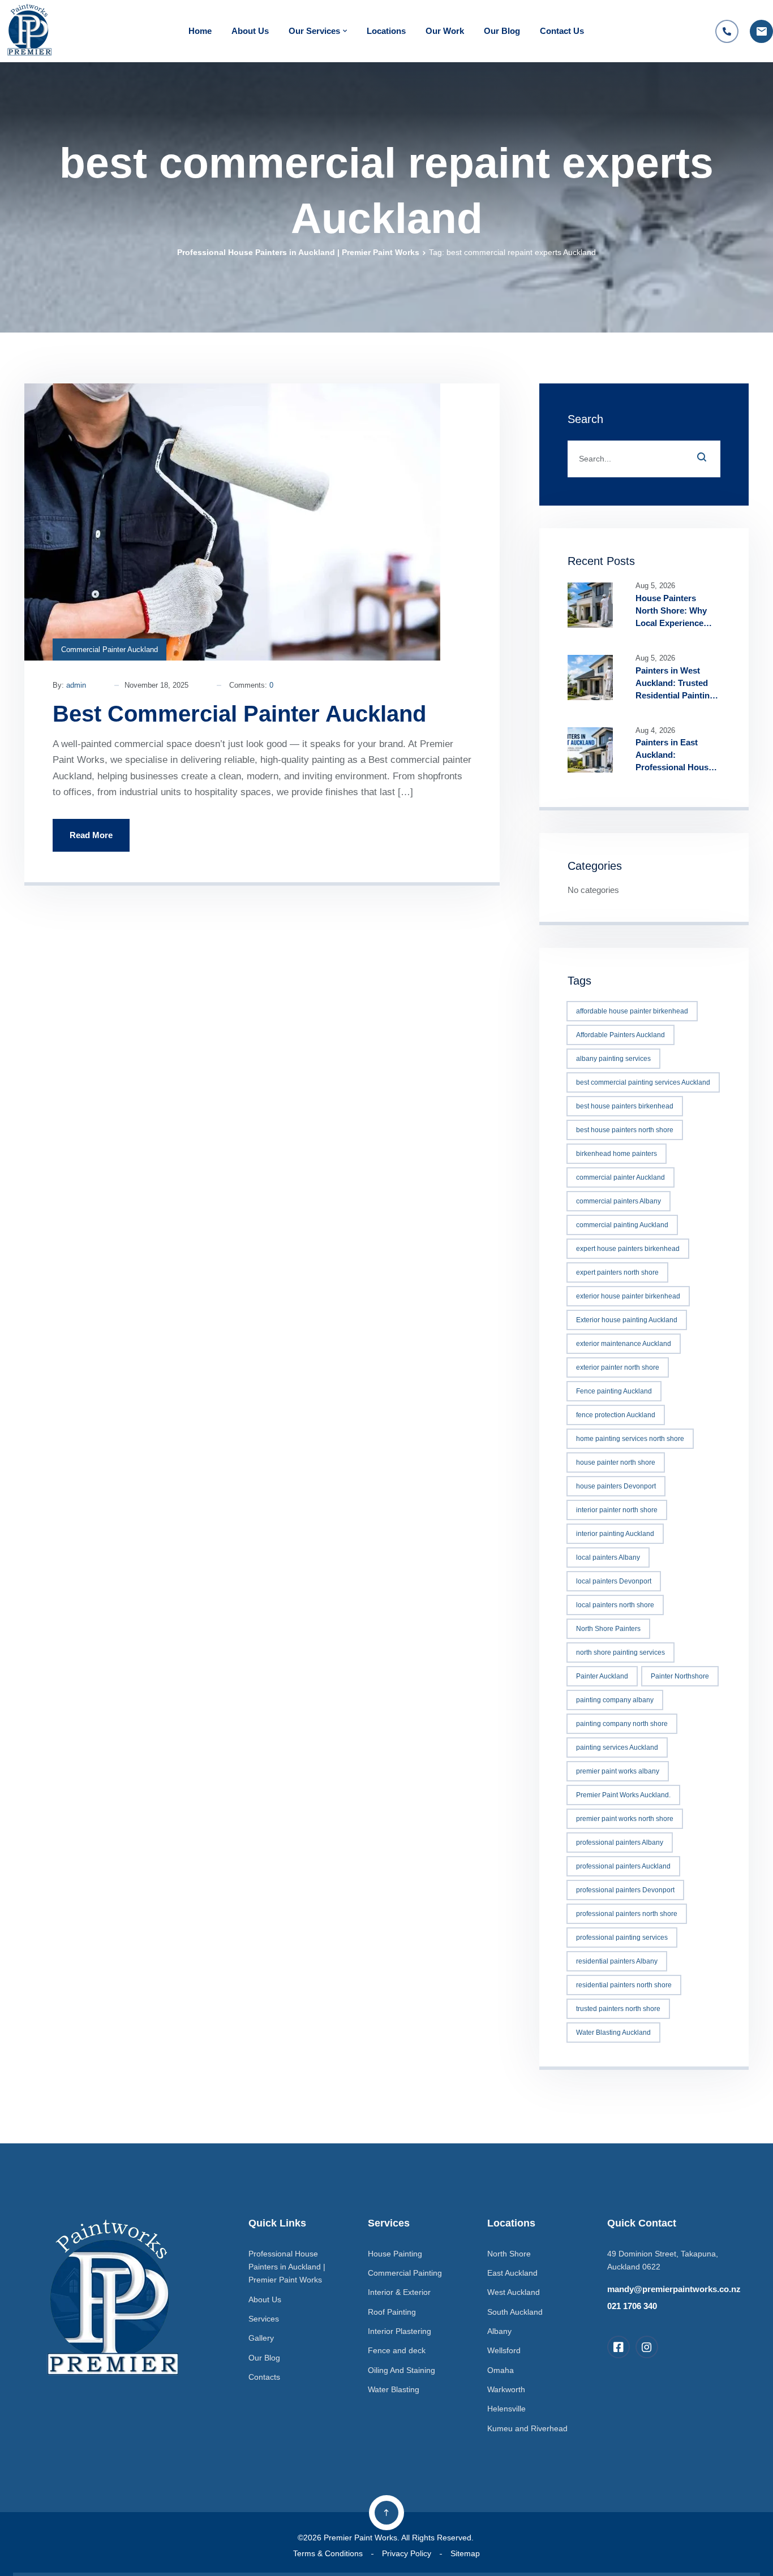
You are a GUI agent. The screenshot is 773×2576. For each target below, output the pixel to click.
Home (200, 31)
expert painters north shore (617, 1272)
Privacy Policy (407, 2553)
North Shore (509, 2254)
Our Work (445, 31)
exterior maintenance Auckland (624, 1344)
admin (76, 685)
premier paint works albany (618, 1771)
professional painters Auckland (623, 1866)
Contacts (264, 2377)
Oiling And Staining (401, 2370)
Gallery (261, 2338)
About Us (250, 31)
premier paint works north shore (625, 1819)
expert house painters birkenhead (628, 1249)
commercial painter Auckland (620, 1177)
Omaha (501, 2370)
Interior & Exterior (399, 2292)
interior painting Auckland (615, 1534)
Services (264, 2319)
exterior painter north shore (618, 1367)
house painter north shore (616, 1462)
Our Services (314, 31)
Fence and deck (397, 2350)
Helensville (506, 2409)
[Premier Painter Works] (28, 31)
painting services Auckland (617, 1747)
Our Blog (502, 31)
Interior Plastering (400, 2331)
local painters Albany (608, 1557)
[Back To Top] (386, 2513)
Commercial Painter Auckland (109, 650)
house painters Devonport (616, 1486)
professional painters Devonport (625, 1890)
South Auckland (515, 2312)
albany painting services (613, 1059)
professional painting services (622, 1938)
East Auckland (512, 2273)
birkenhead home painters (617, 1154)
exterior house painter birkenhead (628, 1296)
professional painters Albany (620, 1843)
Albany (499, 2331)
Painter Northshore (680, 1676)
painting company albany (615, 1700)
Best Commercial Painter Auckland (239, 714)
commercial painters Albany (619, 1201)
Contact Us (562, 31)
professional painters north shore (627, 1914)
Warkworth (506, 2389)
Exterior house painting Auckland (627, 1320)
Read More (91, 835)
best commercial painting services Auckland (643, 1082)
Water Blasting (394, 2389)
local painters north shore (615, 1605)
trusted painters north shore (618, 2009)
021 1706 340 (632, 2306)
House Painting (395, 2254)
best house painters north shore (625, 1130)
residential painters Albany (617, 1961)
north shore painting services (620, 1652)
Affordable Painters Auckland (620, 1035)
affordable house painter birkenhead (632, 1011)
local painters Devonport (614, 1581)
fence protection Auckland (616, 1415)
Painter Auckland (602, 1676)
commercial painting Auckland (622, 1225)
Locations (386, 31)
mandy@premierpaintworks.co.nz (674, 2289)
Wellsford (504, 2350)
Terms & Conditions (328, 2553)
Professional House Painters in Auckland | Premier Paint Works (298, 252)
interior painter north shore (617, 1510)
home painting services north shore (630, 1439)
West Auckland (514, 2292)
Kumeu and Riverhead (527, 2428)
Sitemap (465, 2553)
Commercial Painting (405, 2273)
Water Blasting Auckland (613, 2033)
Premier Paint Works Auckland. (623, 1795)
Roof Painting (392, 2312)
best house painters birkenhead (625, 1106)
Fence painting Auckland (614, 1391)
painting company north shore (622, 1724)
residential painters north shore (624, 1985)
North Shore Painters (608, 1629)
